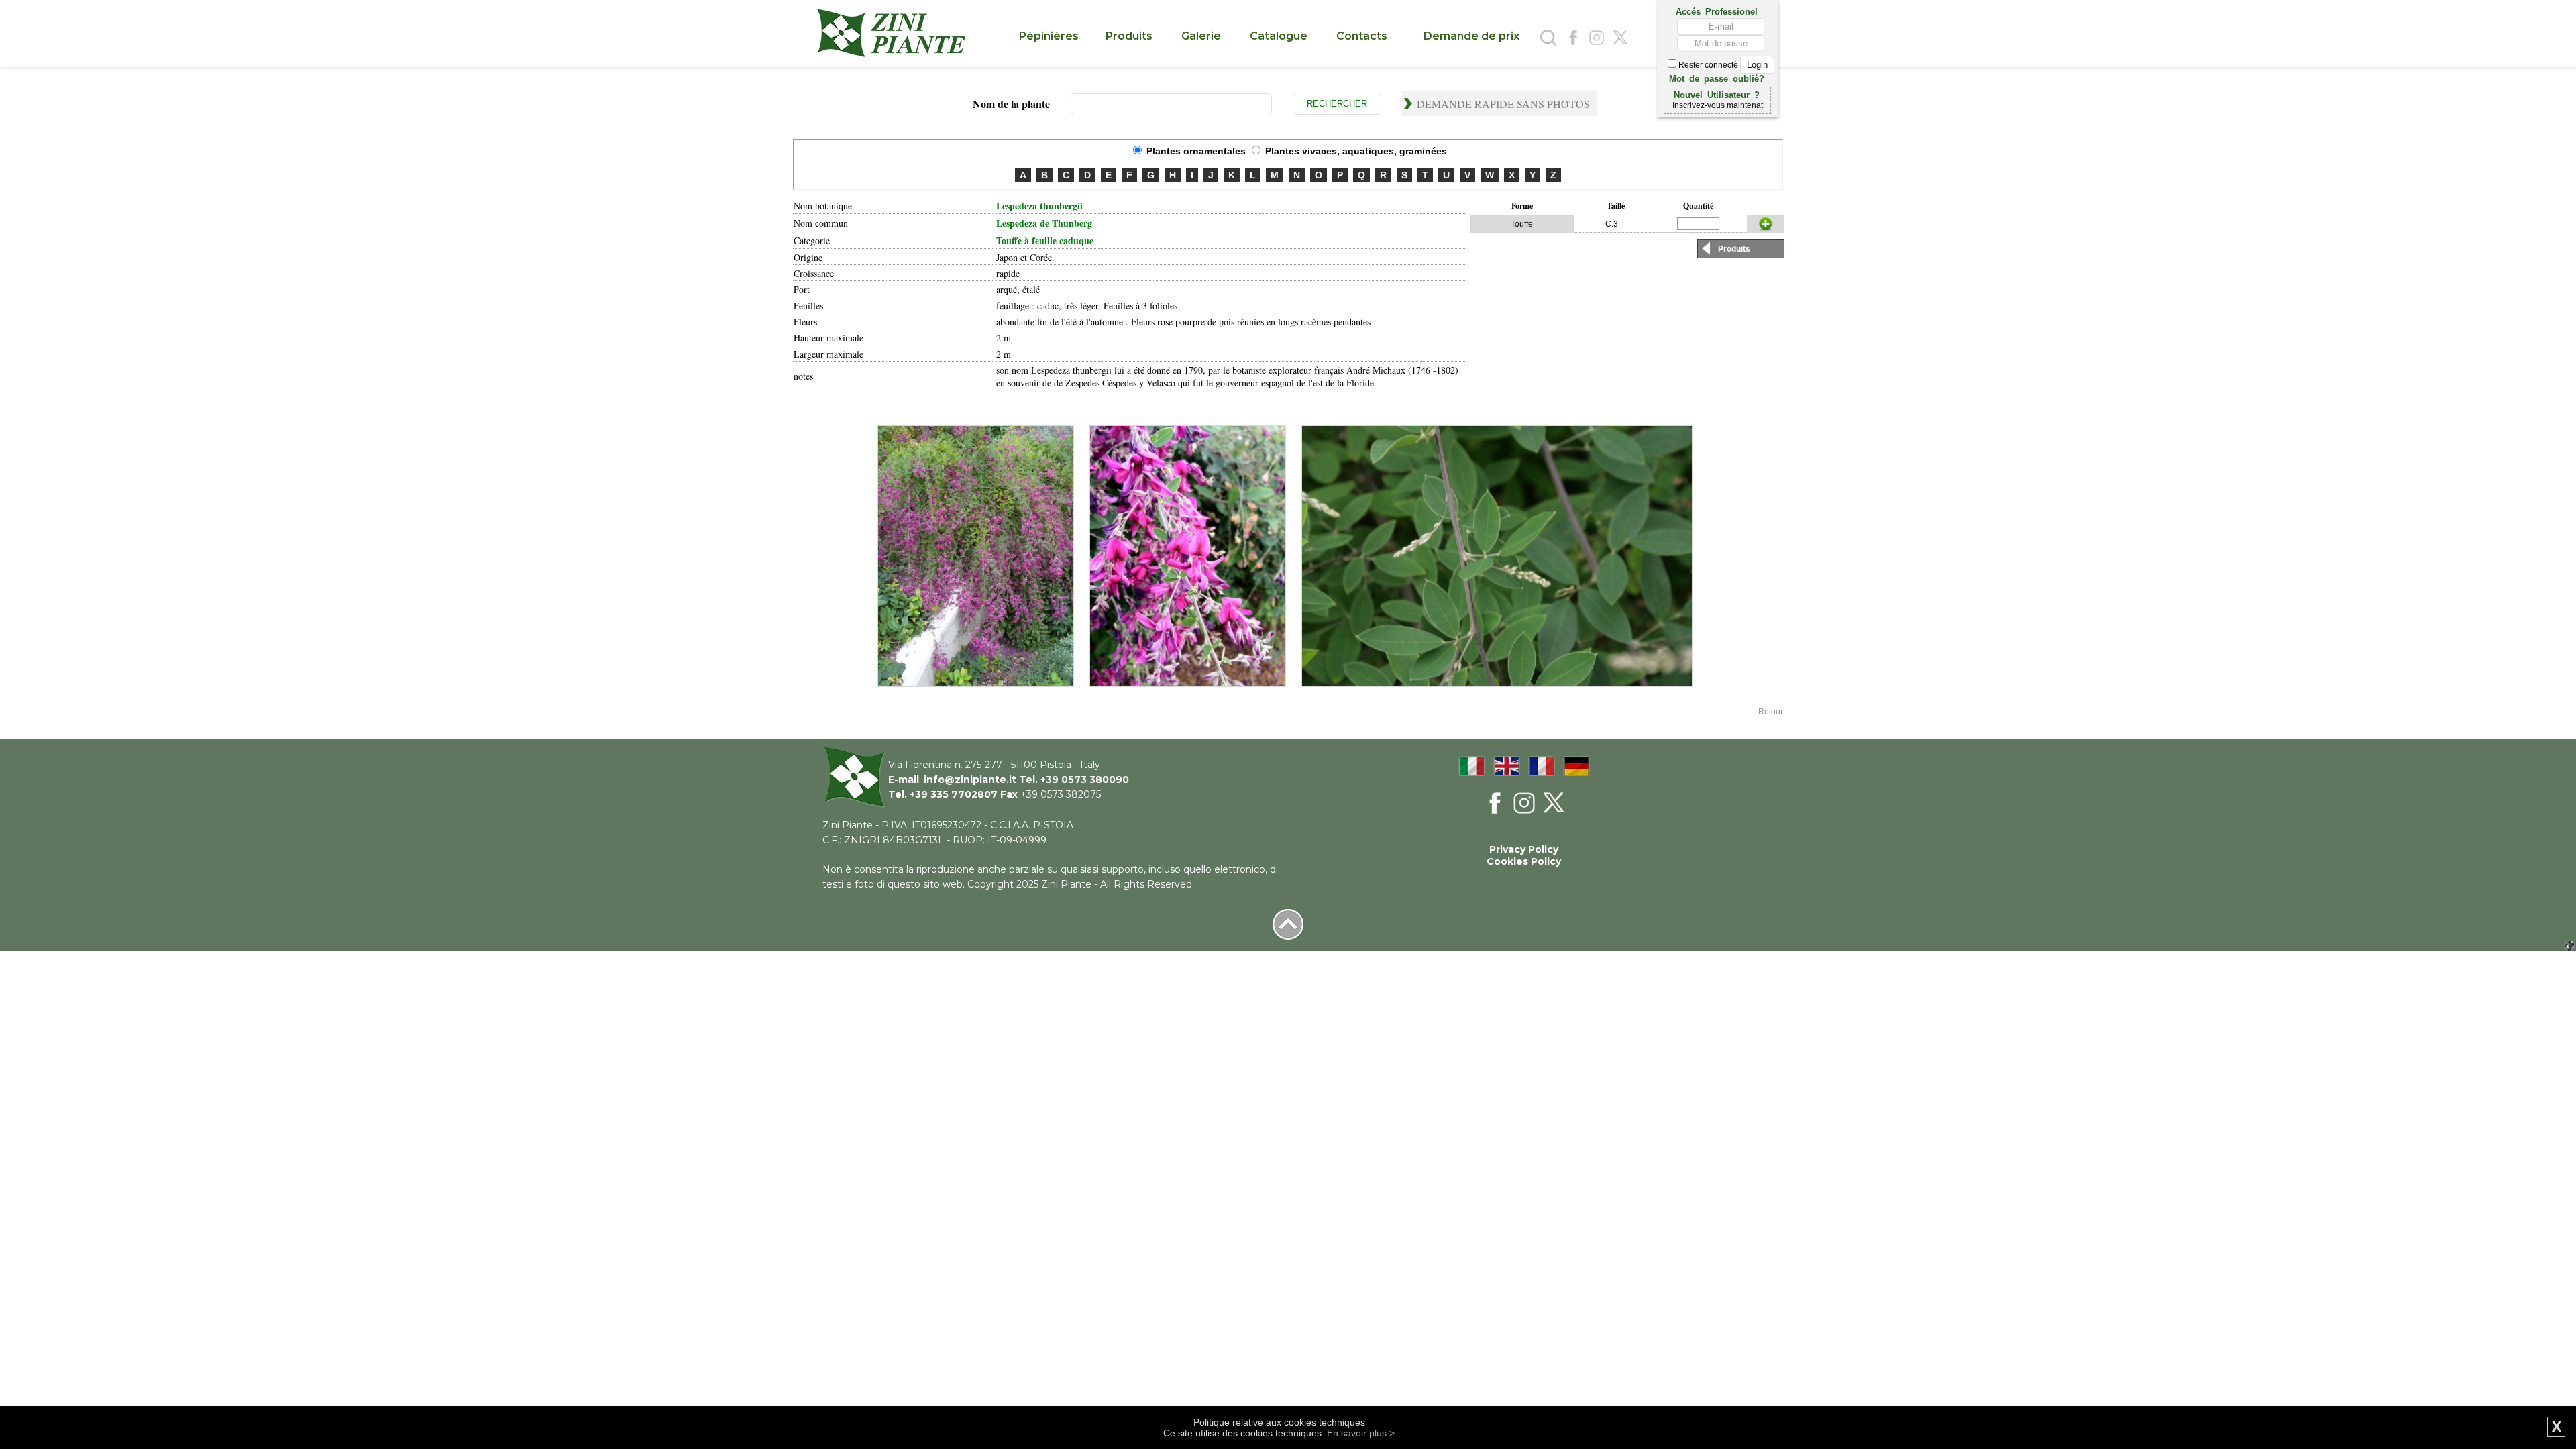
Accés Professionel (1717, 11)
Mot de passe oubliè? (1717, 78)
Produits (1734, 249)
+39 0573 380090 (1085, 780)
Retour (1771, 712)
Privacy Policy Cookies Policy (1524, 855)
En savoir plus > (1361, 1433)
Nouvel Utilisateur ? (1717, 94)
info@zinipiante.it (970, 780)
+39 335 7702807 (954, 794)
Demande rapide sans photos (1503, 104)
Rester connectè (1708, 65)
